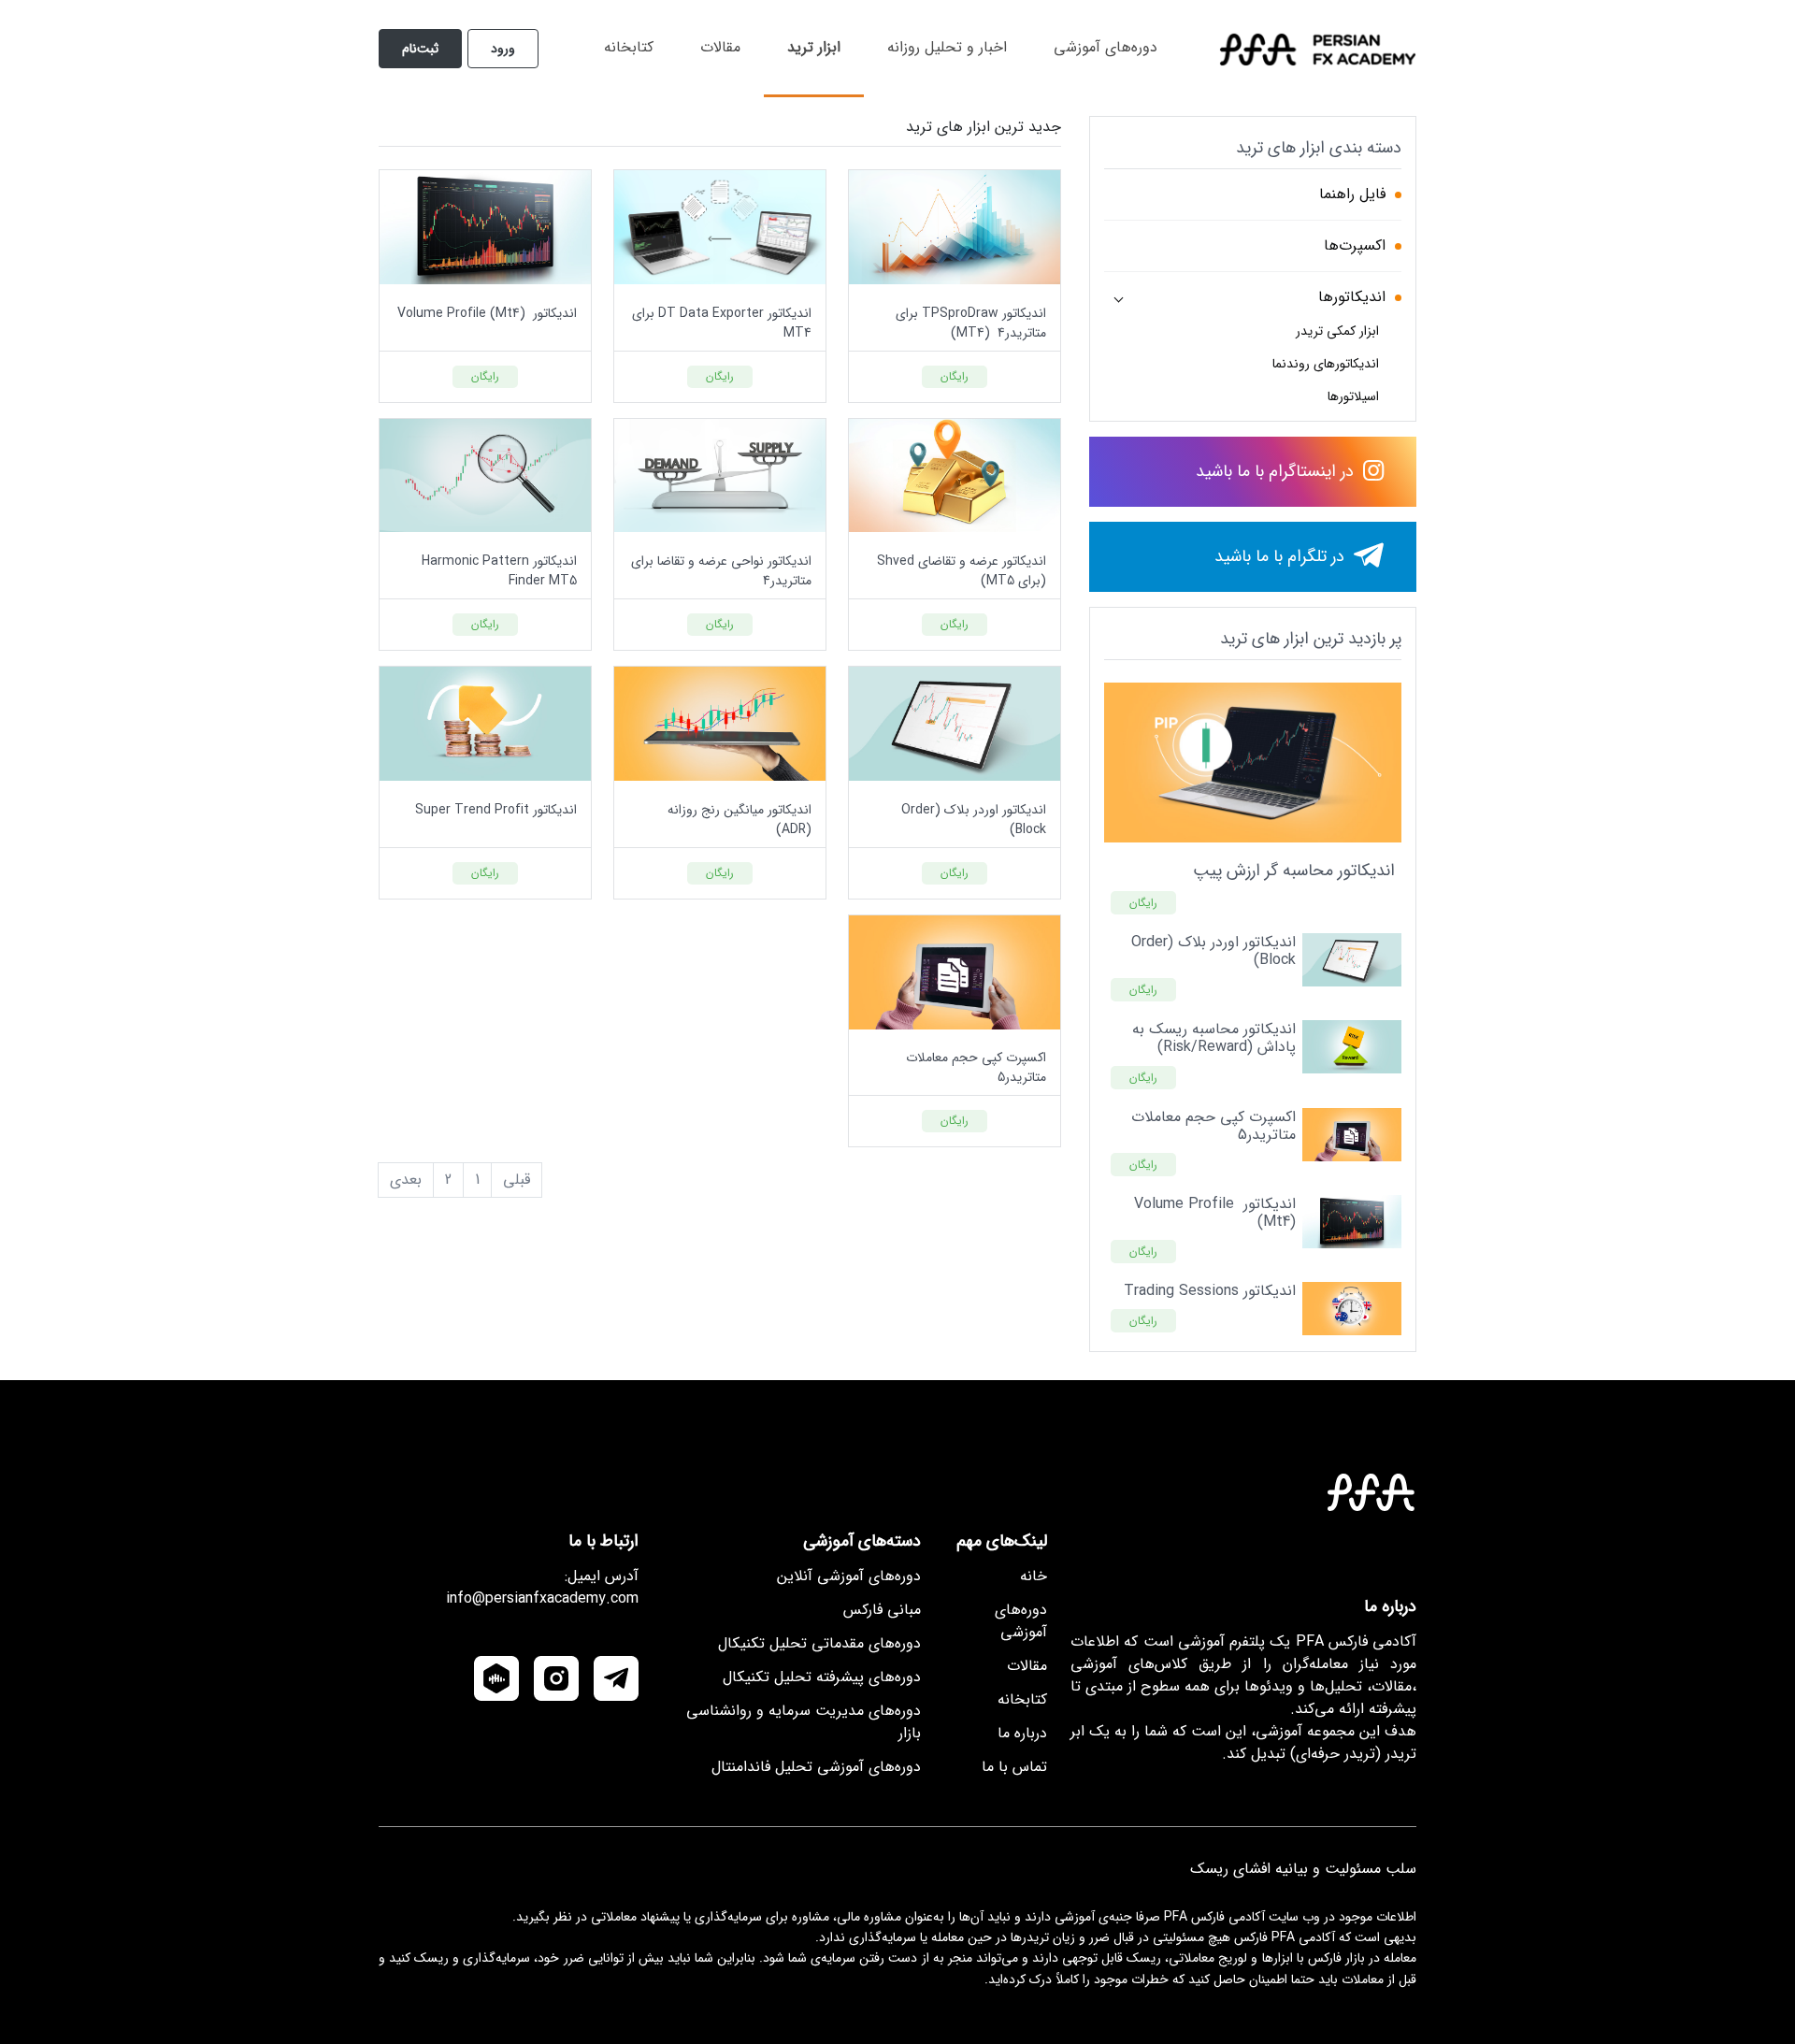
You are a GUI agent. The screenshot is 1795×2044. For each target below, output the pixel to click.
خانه (1034, 1576)
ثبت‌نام (420, 49)
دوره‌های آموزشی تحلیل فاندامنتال (816, 1767)
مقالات (720, 47)
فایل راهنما (1352, 194)
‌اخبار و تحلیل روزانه (947, 47)
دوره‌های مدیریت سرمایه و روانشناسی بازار (804, 1722)
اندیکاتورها (1352, 297)
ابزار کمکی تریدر (1337, 331)
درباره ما (1022, 1733)
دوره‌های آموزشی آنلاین (849, 1576)
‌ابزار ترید (814, 47)
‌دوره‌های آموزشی (1106, 47)
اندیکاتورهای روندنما (1326, 364)
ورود (503, 49)
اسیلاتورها (1353, 396)
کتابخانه (629, 47)
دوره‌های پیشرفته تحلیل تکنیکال (822, 1677)
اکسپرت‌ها (1355, 245)
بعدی (406, 1180)
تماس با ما (1014, 1767)
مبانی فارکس (882, 1610)
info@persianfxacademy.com (542, 1599)
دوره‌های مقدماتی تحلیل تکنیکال (819, 1643)
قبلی (517, 1180)
